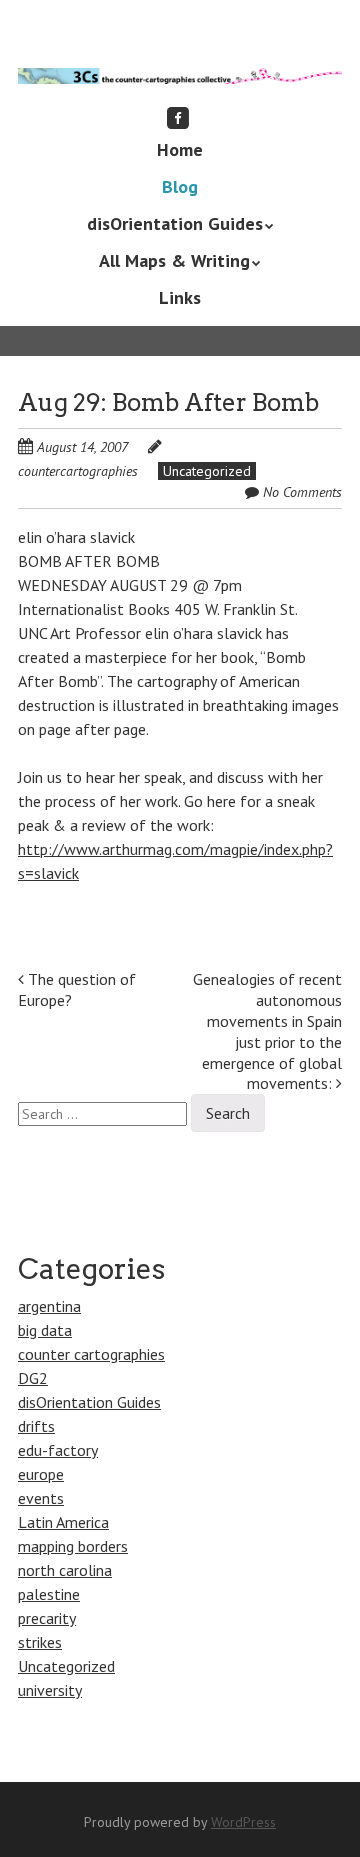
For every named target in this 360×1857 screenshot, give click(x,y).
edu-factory (58, 1450)
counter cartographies (91, 1354)
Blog (180, 186)
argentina (49, 1306)
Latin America (63, 1522)
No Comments (302, 492)
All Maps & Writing (174, 260)
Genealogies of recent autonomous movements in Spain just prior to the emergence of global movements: (267, 1031)
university (50, 1690)
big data (45, 1330)
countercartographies (78, 471)
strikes (40, 1642)
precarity (47, 1618)
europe (41, 1474)
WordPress (243, 1822)
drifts (36, 1426)
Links (180, 297)
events (41, 1498)
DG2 (33, 1378)
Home (180, 149)
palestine (49, 1594)
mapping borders (73, 1546)
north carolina (65, 1570)
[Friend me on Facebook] (178, 117)
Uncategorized (207, 471)
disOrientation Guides (175, 223)
